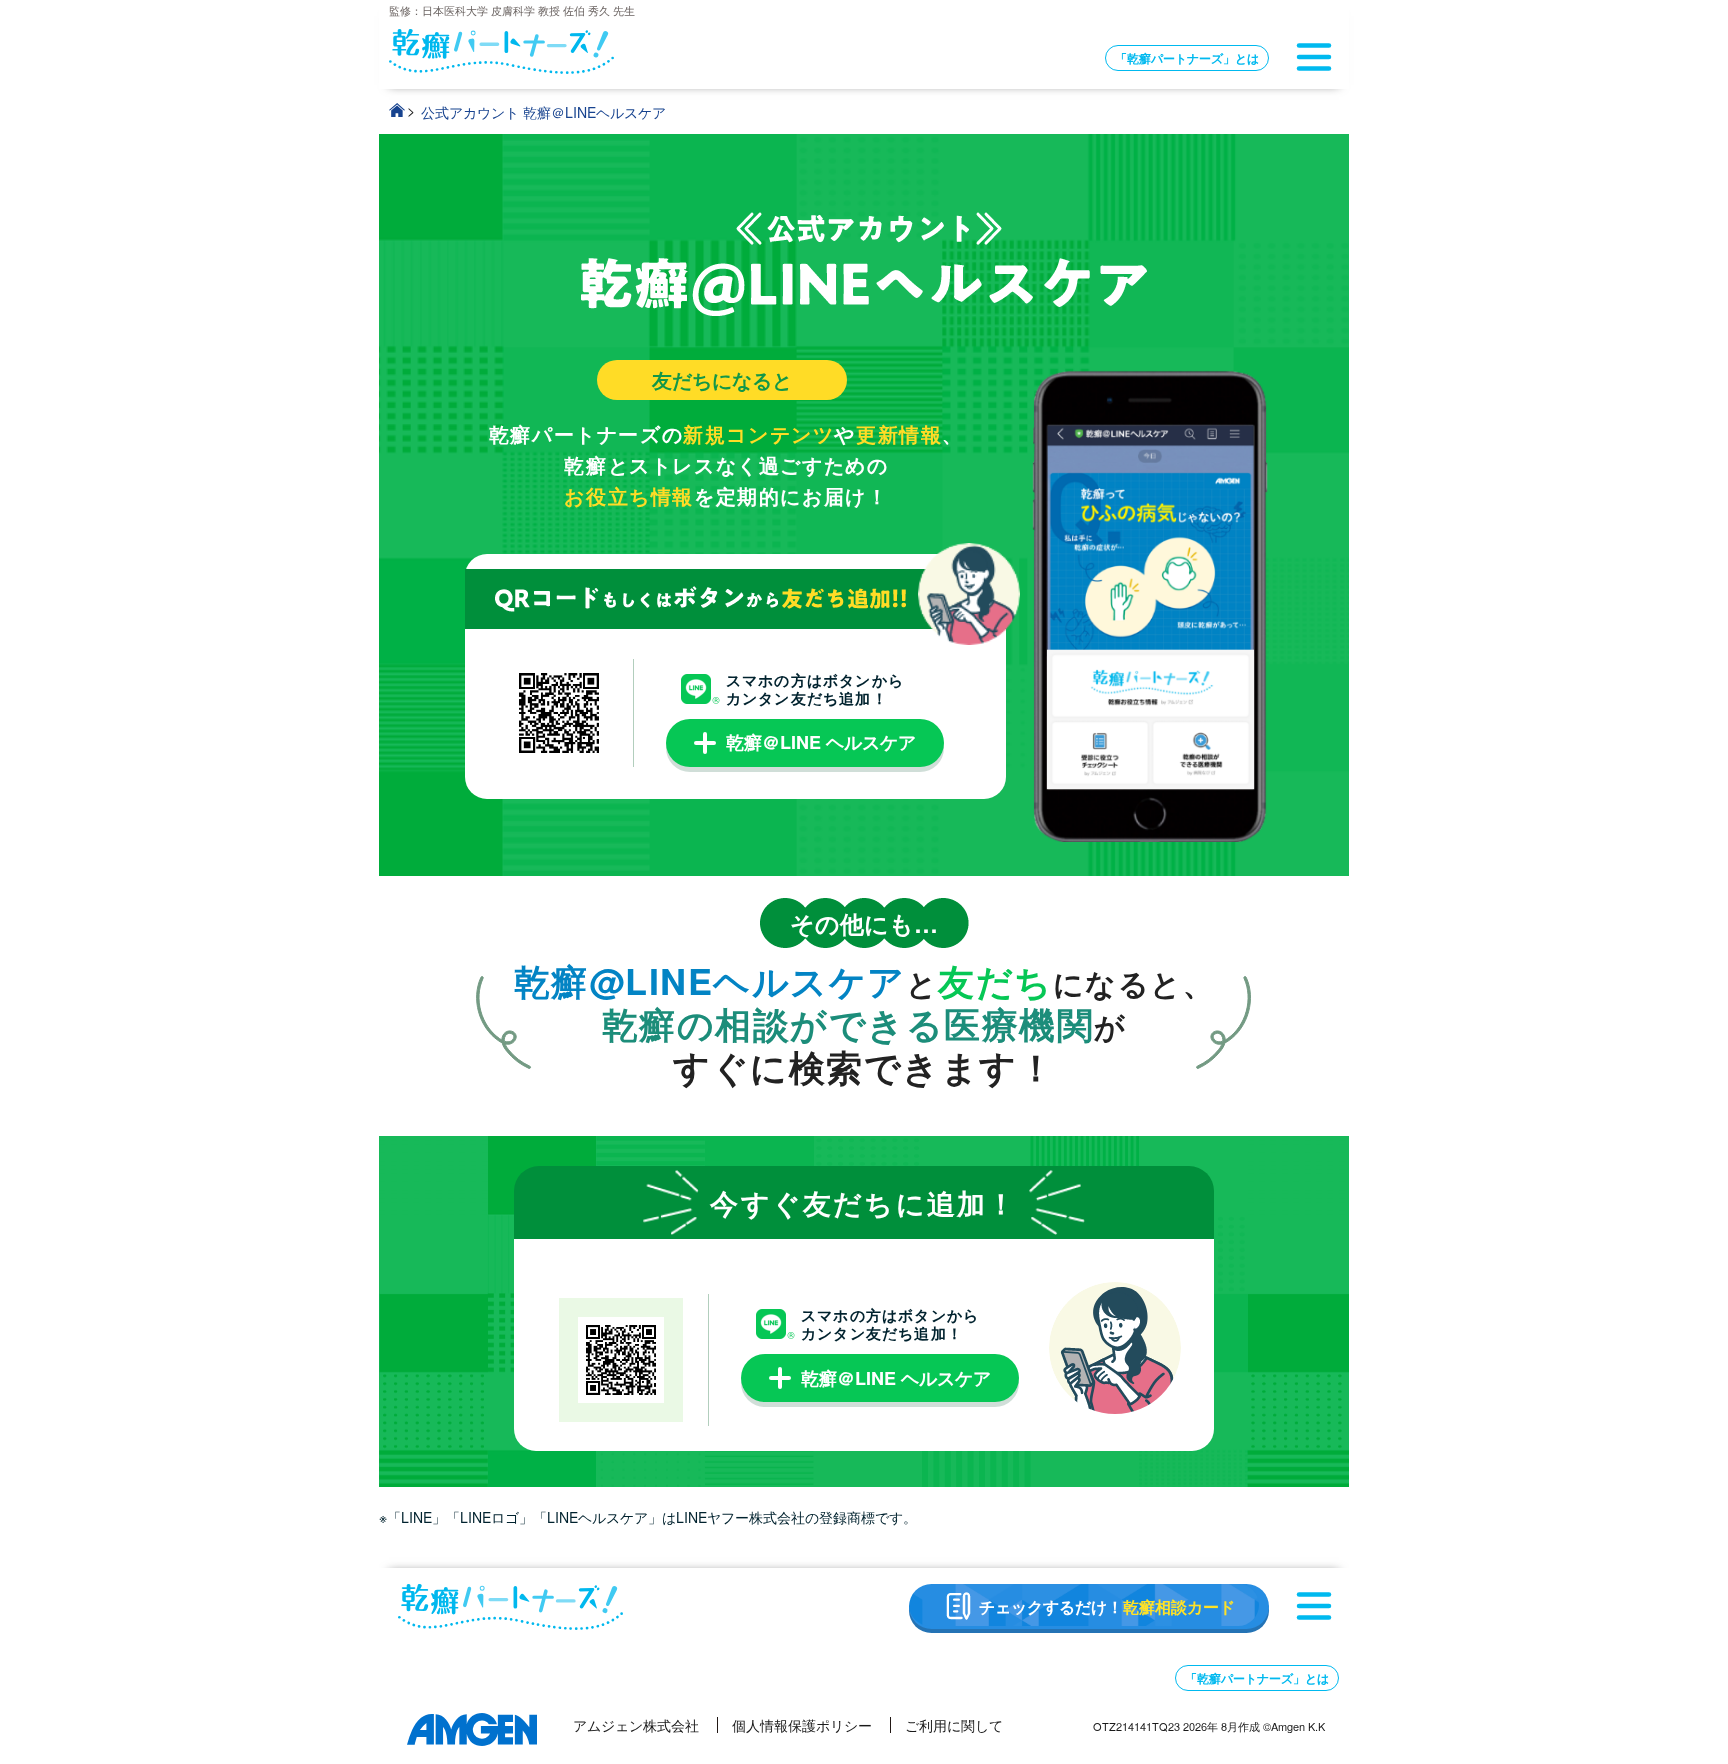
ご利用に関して (954, 1725)
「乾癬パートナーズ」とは (1187, 58)
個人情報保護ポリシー (802, 1725)
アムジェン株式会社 (636, 1725)
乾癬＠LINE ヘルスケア (821, 742)
